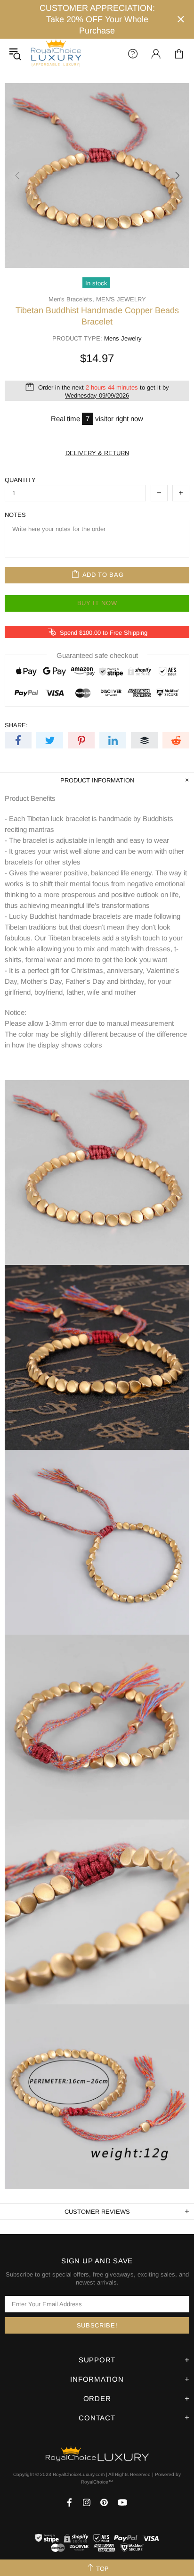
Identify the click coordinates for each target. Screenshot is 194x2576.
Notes (15, 515)
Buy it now (97, 603)
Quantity (20, 480)
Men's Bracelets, (71, 299)
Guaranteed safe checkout (97, 655)
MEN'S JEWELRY (121, 299)
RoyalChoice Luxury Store (56, 54)
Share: (16, 725)
